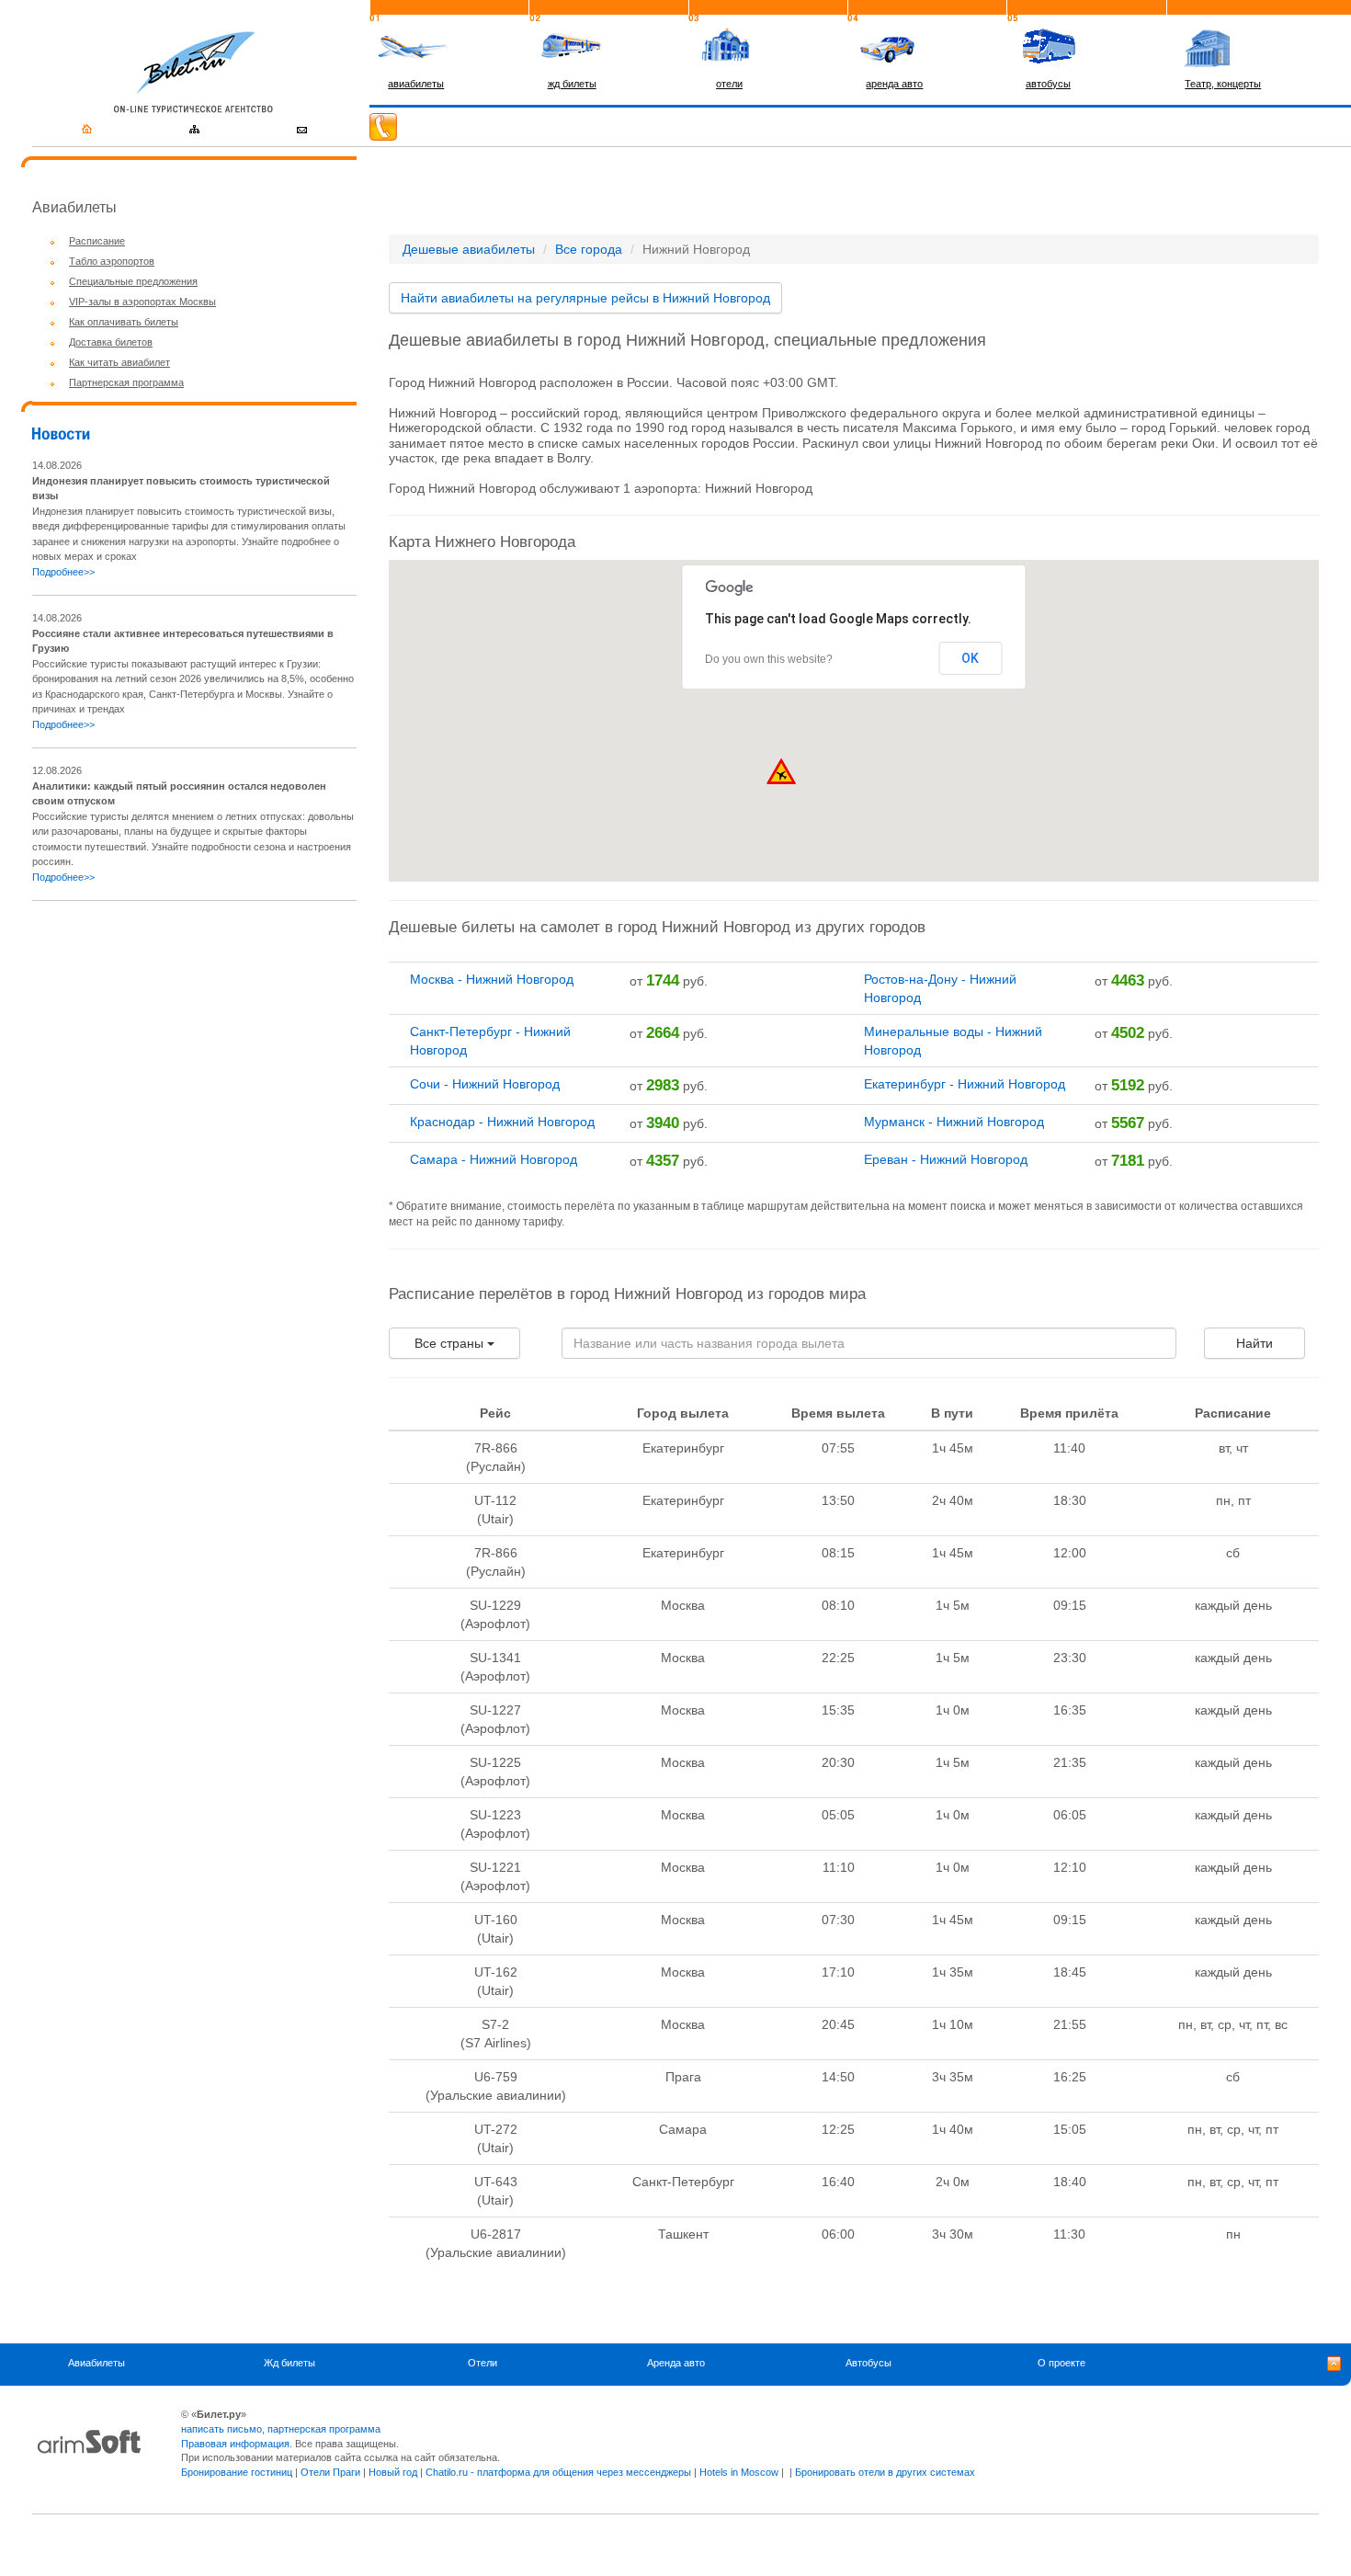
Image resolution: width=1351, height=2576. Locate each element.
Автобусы (868, 2363)
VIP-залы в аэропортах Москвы (142, 302)
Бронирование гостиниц (237, 2472)
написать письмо (221, 2429)
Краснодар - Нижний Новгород (502, 1122)
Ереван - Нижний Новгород (946, 1159)
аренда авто (894, 84)
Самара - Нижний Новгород (494, 1159)
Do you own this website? (769, 659)
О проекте (1061, 2363)
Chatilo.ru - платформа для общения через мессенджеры (558, 2472)
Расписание (97, 241)
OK (970, 658)
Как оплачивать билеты (124, 322)
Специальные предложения (133, 281)
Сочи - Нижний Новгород (485, 1084)
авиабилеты (416, 84)
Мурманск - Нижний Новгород (954, 1122)
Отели (482, 2363)
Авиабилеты (96, 2363)
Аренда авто (676, 2363)
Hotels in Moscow (739, 2472)
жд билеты (572, 84)
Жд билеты (289, 2363)
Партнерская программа (126, 382)
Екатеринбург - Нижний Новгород (965, 1084)
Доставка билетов (111, 342)
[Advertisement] (187, 1044)
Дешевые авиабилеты (469, 249)
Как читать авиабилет (119, 362)
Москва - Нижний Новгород (492, 979)
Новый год (393, 2472)
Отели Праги (330, 2472)
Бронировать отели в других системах (885, 2472)
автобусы (1048, 84)
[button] (781, 771)
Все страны (451, 1343)
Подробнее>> (63, 572)
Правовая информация (235, 2444)
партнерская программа (324, 2429)
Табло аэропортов (112, 261)
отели (729, 84)
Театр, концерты (1223, 84)
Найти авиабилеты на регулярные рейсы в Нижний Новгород (585, 298)
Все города (589, 249)
